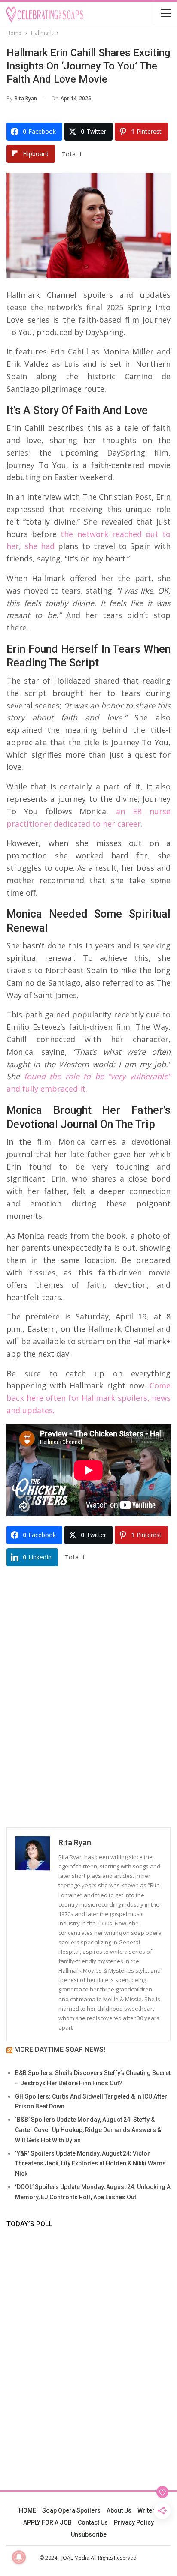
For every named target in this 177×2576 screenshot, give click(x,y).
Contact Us (93, 2522)
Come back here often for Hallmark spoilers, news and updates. (88, 1398)
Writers (148, 2510)
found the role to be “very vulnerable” (97, 1076)
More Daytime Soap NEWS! (60, 2050)
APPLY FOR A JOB (47, 2522)
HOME (27, 2510)
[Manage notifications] (19, 2557)
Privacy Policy (134, 2522)
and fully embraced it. (47, 1089)
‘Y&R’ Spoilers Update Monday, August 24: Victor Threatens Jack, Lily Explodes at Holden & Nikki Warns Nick (90, 2164)
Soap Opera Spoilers (71, 2510)
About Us (119, 2510)
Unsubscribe (89, 2534)
